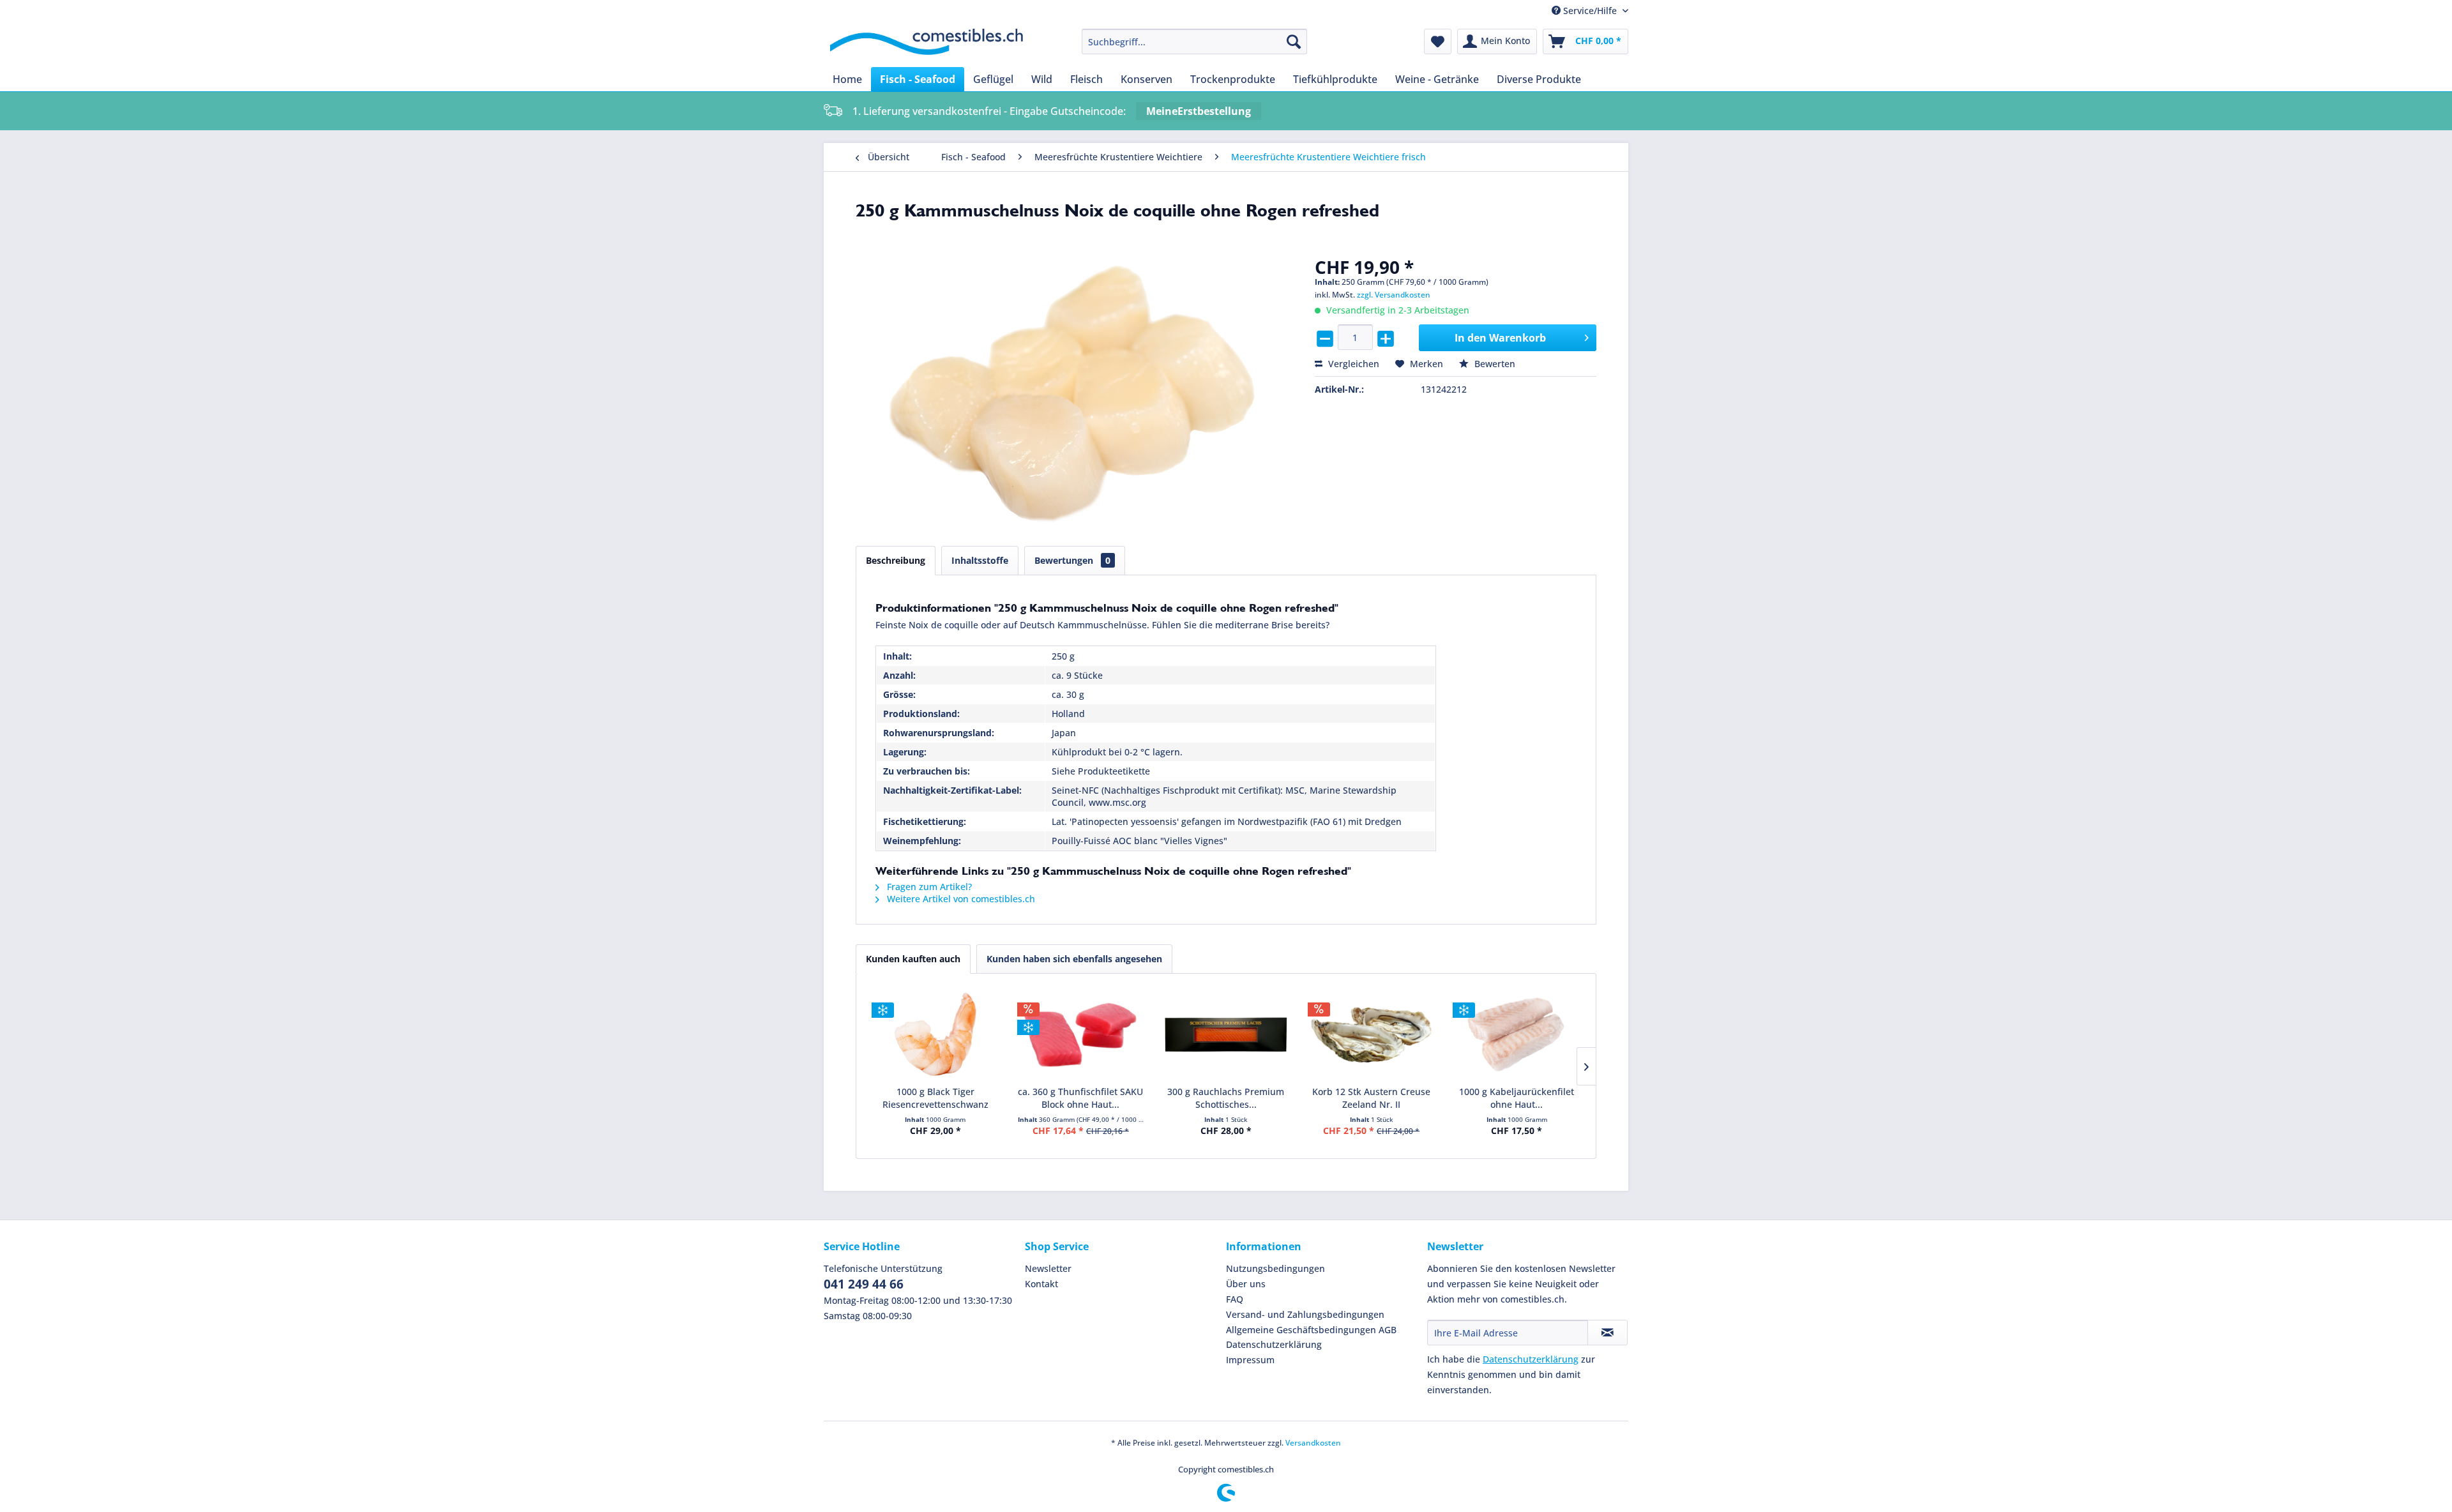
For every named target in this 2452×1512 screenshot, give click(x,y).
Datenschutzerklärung (1274, 1344)
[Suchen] (1294, 42)
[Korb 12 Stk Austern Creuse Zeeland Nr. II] (1372, 1034)
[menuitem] (1194, 42)
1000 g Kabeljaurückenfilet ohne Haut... (1517, 1098)
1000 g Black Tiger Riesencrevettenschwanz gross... (935, 1098)
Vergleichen (1352, 364)
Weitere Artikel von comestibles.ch (960, 899)
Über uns (1246, 1284)
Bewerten (1494, 364)
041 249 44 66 (864, 1284)
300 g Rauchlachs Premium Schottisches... (1226, 1098)
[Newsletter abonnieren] (1608, 1333)
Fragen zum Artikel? (928, 887)
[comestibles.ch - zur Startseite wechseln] (927, 45)
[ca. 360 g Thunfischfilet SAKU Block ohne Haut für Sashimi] (1081, 1034)
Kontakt (1041, 1284)
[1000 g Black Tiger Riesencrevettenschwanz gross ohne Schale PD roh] (935, 1034)
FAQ (1235, 1299)
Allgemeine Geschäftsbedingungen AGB (1311, 1330)
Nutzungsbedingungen (1275, 1268)
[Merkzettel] (1438, 42)
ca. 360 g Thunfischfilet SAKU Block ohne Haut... (1080, 1098)
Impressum (1250, 1360)
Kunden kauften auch (913, 959)
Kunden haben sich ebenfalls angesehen (1074, 959)
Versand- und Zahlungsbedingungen (1305, 1314)
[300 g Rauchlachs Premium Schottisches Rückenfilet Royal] (1226, 1034)
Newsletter (1048, 1268)
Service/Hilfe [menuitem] (1590, 11)
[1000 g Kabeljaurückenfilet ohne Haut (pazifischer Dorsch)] (1517, 1034)
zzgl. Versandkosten (1394, 295)
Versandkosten (1313, 1443)
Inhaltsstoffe (980, 560)
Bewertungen (1072, 560)
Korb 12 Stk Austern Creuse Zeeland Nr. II (1371, 1098)
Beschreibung (896, 560)
